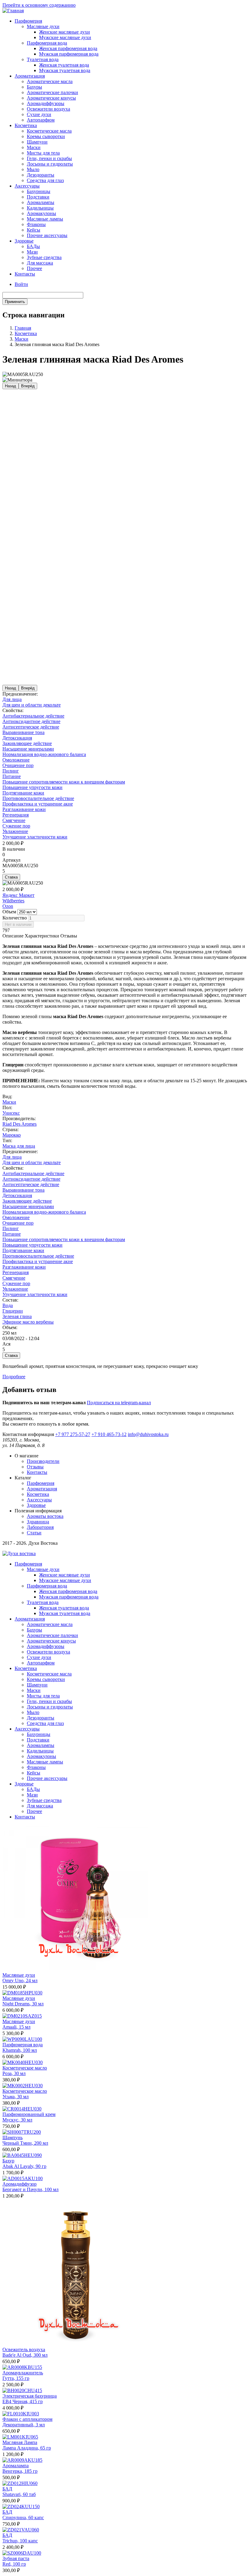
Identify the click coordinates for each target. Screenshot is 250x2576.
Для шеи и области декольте (32, 705)
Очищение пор (18, 765)
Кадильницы (40, 208)
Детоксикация (17, 738)
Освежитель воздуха (24, 2349)
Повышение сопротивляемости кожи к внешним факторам (64, 782)
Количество (15, 918)
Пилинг (11, 771)
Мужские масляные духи (65, 37)
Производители (43, 1461)
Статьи (34, 1533)
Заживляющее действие (27, 743)
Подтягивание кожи (23, 793)
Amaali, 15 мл (16, 2027)
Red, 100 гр (14, 2564)
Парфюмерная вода (47, 43)
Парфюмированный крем (29, 2114)
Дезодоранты (41, 175)
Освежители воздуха (48, 109)
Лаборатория (40, 1527)
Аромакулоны (41, 213)
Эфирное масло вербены (28, 1322)
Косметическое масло (25, 2068)
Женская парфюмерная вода (68, 48)
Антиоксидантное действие (31, 721)
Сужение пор (16, 826)
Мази (32, 252)
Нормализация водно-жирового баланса (44, 754)
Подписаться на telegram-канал (119, 1403)
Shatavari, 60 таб (19, 2494)
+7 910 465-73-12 (109, 1434)
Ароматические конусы (51, 98)
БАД (7, 2489)
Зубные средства (44, 257)
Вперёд (28, 386)
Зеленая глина (17, 1316)
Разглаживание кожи (24, 809)
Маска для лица (19, 1146)
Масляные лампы (45, 219)
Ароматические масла (50, 81)
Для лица (12, 699)
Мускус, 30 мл (17, 2120)
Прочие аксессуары (47, 235)
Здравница (38, 1522)
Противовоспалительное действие (38, 798)
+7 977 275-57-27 (73, 1434)
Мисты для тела (43, 153)
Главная (23, 328)
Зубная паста (16, 2558)
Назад (11, 386)
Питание (12, 776)
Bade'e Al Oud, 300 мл (25, 2355)
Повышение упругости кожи (32, 787)
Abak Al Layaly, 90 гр (24, 2166)
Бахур (8, 2161)
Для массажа (40, 263)
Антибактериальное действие (33, 716)
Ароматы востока (45, 1516)
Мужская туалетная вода (65, 70)
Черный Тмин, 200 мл (25, 2143)
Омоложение (16, 760)
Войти (21, 284)
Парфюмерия (28, 21)
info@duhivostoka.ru (148, 1434)
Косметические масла (49, 131)
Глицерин (13, 1311)
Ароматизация (30, 76)
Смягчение (14, 820)
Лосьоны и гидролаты (50, 164)
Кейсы (34, 230)
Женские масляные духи (64, 32)
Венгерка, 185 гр (20, 2471)
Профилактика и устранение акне (38, 804)
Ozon (8, 906)
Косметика (26, 125)
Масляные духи (43, 26)
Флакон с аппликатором (27, 2419)
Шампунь (12, 2138)
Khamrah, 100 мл (20, 2050)
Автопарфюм (41, 120)
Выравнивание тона (23, 732)
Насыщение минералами (28, 749)
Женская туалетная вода (64, 65)
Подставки (38, 197)
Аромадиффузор (20, 2184)
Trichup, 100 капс (20, 2541)
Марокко (12, 1135)
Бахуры (34, 87)
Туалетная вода (43, 59)
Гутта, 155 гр (16, 2378)
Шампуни (37, 142)
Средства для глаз (45, 180)
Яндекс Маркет (18, 895)
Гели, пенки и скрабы (49, 158)
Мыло (33, 169)
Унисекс (11, 1113)
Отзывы (35, 1467)
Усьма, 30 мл (16, 2097)
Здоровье (24, 241)
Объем (9, 912)
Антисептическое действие (31, 727)
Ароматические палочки (52, 92)
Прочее (34, 268)
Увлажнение (15, 831)
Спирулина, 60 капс (23, 2518)
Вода (8, 1305)
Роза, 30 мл (14, 2073)
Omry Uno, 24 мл (20, 1980)
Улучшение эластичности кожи (35, 837)
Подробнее (14, 1377)
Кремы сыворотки (46, 136)
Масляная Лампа (20, 2442)
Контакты (25, 274)
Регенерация (16, 815)
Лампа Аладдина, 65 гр (27, 2448)
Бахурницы (39, 191)
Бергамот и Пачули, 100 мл (30, 2189)
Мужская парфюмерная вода (69, 54)
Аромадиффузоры (46, 103)
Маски (34, 147)
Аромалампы (41, 202)
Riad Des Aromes (20, 1124)
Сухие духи (39, 114)
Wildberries (13, 901)
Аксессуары (27, 186)
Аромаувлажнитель (23, 2373)
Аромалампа (16, 2466)
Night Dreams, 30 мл (23, 2004)
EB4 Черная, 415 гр (23, 2401)
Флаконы (36, 224)
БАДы (33, 246)
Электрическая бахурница (30, 2396)
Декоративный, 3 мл (24, 2425)
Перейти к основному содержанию (39, 5)
